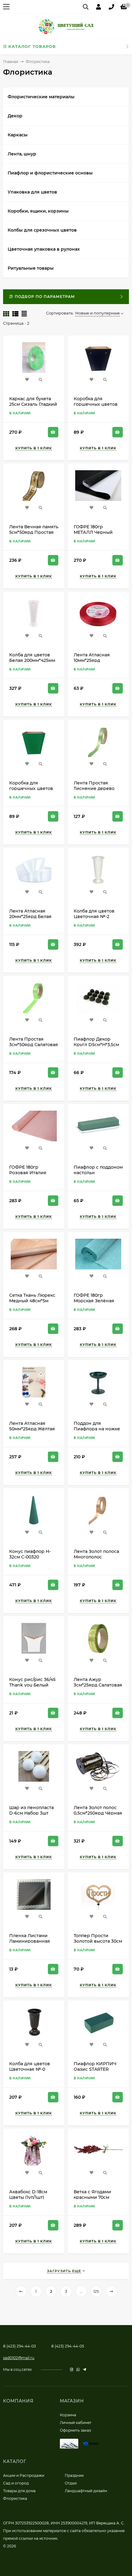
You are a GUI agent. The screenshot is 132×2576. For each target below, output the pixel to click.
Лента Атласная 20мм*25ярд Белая (30, 914)
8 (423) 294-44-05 (68, 2346)
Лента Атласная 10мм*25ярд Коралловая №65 (93, 660)
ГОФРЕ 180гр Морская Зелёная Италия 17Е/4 (94, 1301)
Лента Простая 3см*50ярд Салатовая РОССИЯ (34, 1045)
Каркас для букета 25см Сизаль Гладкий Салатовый (33, 404)
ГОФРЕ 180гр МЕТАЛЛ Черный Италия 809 (93, 532)
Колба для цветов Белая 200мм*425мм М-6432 (32, 660)
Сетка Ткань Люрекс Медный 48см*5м (32, 1298)
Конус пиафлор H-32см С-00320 (30, 1554)
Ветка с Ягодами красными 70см (92, 2195)
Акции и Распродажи (24, 2475)
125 (96, 2291)
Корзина (68, 2415)
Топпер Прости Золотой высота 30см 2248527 (98, 1941)
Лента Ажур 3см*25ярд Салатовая (98, 1682)
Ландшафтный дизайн (86, 2491)
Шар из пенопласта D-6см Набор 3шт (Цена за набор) (31, 1813)
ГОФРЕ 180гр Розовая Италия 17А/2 (28, 1173)
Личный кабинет (76, 2423)
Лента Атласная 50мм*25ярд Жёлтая (32, 1426)
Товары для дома (19, 2491)
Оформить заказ (75, 2430)
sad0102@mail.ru (19, 2358)
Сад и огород (16, 2483)
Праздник (74, 2475)
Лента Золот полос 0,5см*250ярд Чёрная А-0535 (98, 1813)
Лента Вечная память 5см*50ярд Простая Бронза (34, 532)
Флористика (15, 2498)
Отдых (71, 2483)
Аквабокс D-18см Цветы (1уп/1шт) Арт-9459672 (28, 2197)
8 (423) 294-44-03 (19, 2346)
